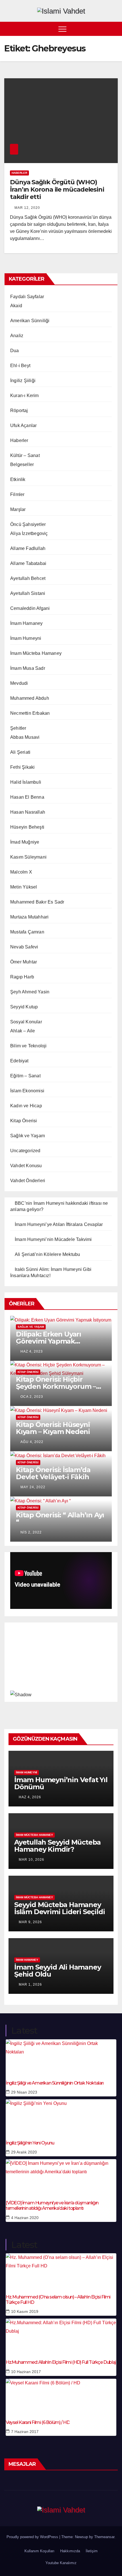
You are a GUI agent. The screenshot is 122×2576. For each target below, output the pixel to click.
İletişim (92, 2551)
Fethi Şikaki (22, 767)
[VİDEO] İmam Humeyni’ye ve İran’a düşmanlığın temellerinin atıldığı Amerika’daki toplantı (52, 2205)
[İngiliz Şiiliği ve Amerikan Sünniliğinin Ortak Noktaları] (61, 2056)
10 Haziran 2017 (26, 2372)
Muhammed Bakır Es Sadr (37, 902)
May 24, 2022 (33, 1487)
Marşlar (18, 509)
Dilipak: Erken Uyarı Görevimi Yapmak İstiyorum (49, 1341)
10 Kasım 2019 (25, 2311)
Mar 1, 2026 (30, 1984)
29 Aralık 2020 (24, 2152)
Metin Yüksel (24, 887)
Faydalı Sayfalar (27, 297)
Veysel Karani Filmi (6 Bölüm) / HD (38, 2422)
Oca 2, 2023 (32, 1397)
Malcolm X (21, 872)
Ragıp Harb (22, 977)
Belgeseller (22, 464)
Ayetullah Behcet (28, 578)
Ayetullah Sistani (28, 593)
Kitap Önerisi (24, 1121)
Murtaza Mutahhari (29, 917)
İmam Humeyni (26, 638)
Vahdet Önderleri (28, 1181)
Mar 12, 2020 (27, 208)
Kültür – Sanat (25, 455)
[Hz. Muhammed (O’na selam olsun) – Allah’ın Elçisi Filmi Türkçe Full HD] (61, 2270)
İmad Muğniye (25, 842)
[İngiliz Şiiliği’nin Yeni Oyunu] (61, 2116)
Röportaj (19, 410)
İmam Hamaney (26, 623)
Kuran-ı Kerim (25, 396)
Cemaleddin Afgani (30, 608)
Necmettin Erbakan (30, 713)
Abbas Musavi (25, 737)
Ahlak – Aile (23, 1031)
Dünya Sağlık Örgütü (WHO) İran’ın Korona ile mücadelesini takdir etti (57, 190)
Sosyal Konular (26, 1022)
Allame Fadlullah (28, 548)
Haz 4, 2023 (32, 1351)
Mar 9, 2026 (30, 1922)
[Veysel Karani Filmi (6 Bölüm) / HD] (61, 2396)
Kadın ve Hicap (26, 1106)
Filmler (17, 494)
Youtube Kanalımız (61, 2563)
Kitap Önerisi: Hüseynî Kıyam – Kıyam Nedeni (53, 1428)
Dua (15, 351)
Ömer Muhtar (24, 962)
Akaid (16, 306)
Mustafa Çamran (27, 932)
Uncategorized (25, 1151)
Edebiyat (19, 1061)
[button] (114, 29)
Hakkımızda (70, 2551)
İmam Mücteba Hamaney (36, 653)
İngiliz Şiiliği (23, 381)
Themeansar (104, 2537)
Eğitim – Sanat (25, 1076)
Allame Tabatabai (28, 563)
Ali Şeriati (20, 752)
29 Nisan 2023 (24, 2092)
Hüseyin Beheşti (27, 827)
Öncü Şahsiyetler (28, 524)
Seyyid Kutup (24, 1007)
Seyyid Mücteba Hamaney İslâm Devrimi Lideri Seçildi (59, 1908)
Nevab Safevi (24, 947)
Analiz (17, 336)
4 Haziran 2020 (25, 2218)
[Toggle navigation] (62, 29)
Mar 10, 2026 (31, 1860)
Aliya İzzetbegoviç (29, 533)
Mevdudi (19, 683)
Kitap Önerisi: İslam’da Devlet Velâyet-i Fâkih (53, 1473)
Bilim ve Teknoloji (29, 1046)
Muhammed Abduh (30, 698)
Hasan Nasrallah (28, 812)
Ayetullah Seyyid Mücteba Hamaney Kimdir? (57, 1846)
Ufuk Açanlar (23, 425)
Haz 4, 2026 (30, 1797)
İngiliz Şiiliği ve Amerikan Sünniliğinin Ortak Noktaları (55, 2083)
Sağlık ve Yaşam (28, 1136)
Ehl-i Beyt (20, 366)
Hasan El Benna (27, 797)
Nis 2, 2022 (31, 1532)
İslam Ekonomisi (27, 1091)
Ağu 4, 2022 (32, 1442)
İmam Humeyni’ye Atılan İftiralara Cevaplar (59, 1224)
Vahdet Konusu (26, 1166)
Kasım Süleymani (28, 857)
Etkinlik (18, 479)
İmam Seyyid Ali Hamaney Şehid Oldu (57, 1971)
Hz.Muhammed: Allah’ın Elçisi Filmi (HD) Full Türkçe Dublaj (61, 2362)
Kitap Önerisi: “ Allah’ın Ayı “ (60, 1518)
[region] (61, 1661)
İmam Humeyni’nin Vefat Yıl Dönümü (61, 1783)
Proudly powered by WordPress (33, 2537)
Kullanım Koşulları (39, 2551)
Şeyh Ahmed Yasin (30, 992)
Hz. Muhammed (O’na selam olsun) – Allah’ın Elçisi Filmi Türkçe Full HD (58, 2300)
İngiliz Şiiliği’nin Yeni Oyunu (30, 2143)
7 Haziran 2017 (25, 2432)
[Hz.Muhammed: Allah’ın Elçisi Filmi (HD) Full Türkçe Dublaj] (61, 2335)
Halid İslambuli (26, 782)
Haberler (19, 173)
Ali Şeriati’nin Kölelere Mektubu (47, 1254)
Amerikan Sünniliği (30, 321)
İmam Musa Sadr (28, 668)
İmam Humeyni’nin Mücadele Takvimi (53, 1239)
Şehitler (18, 728)
